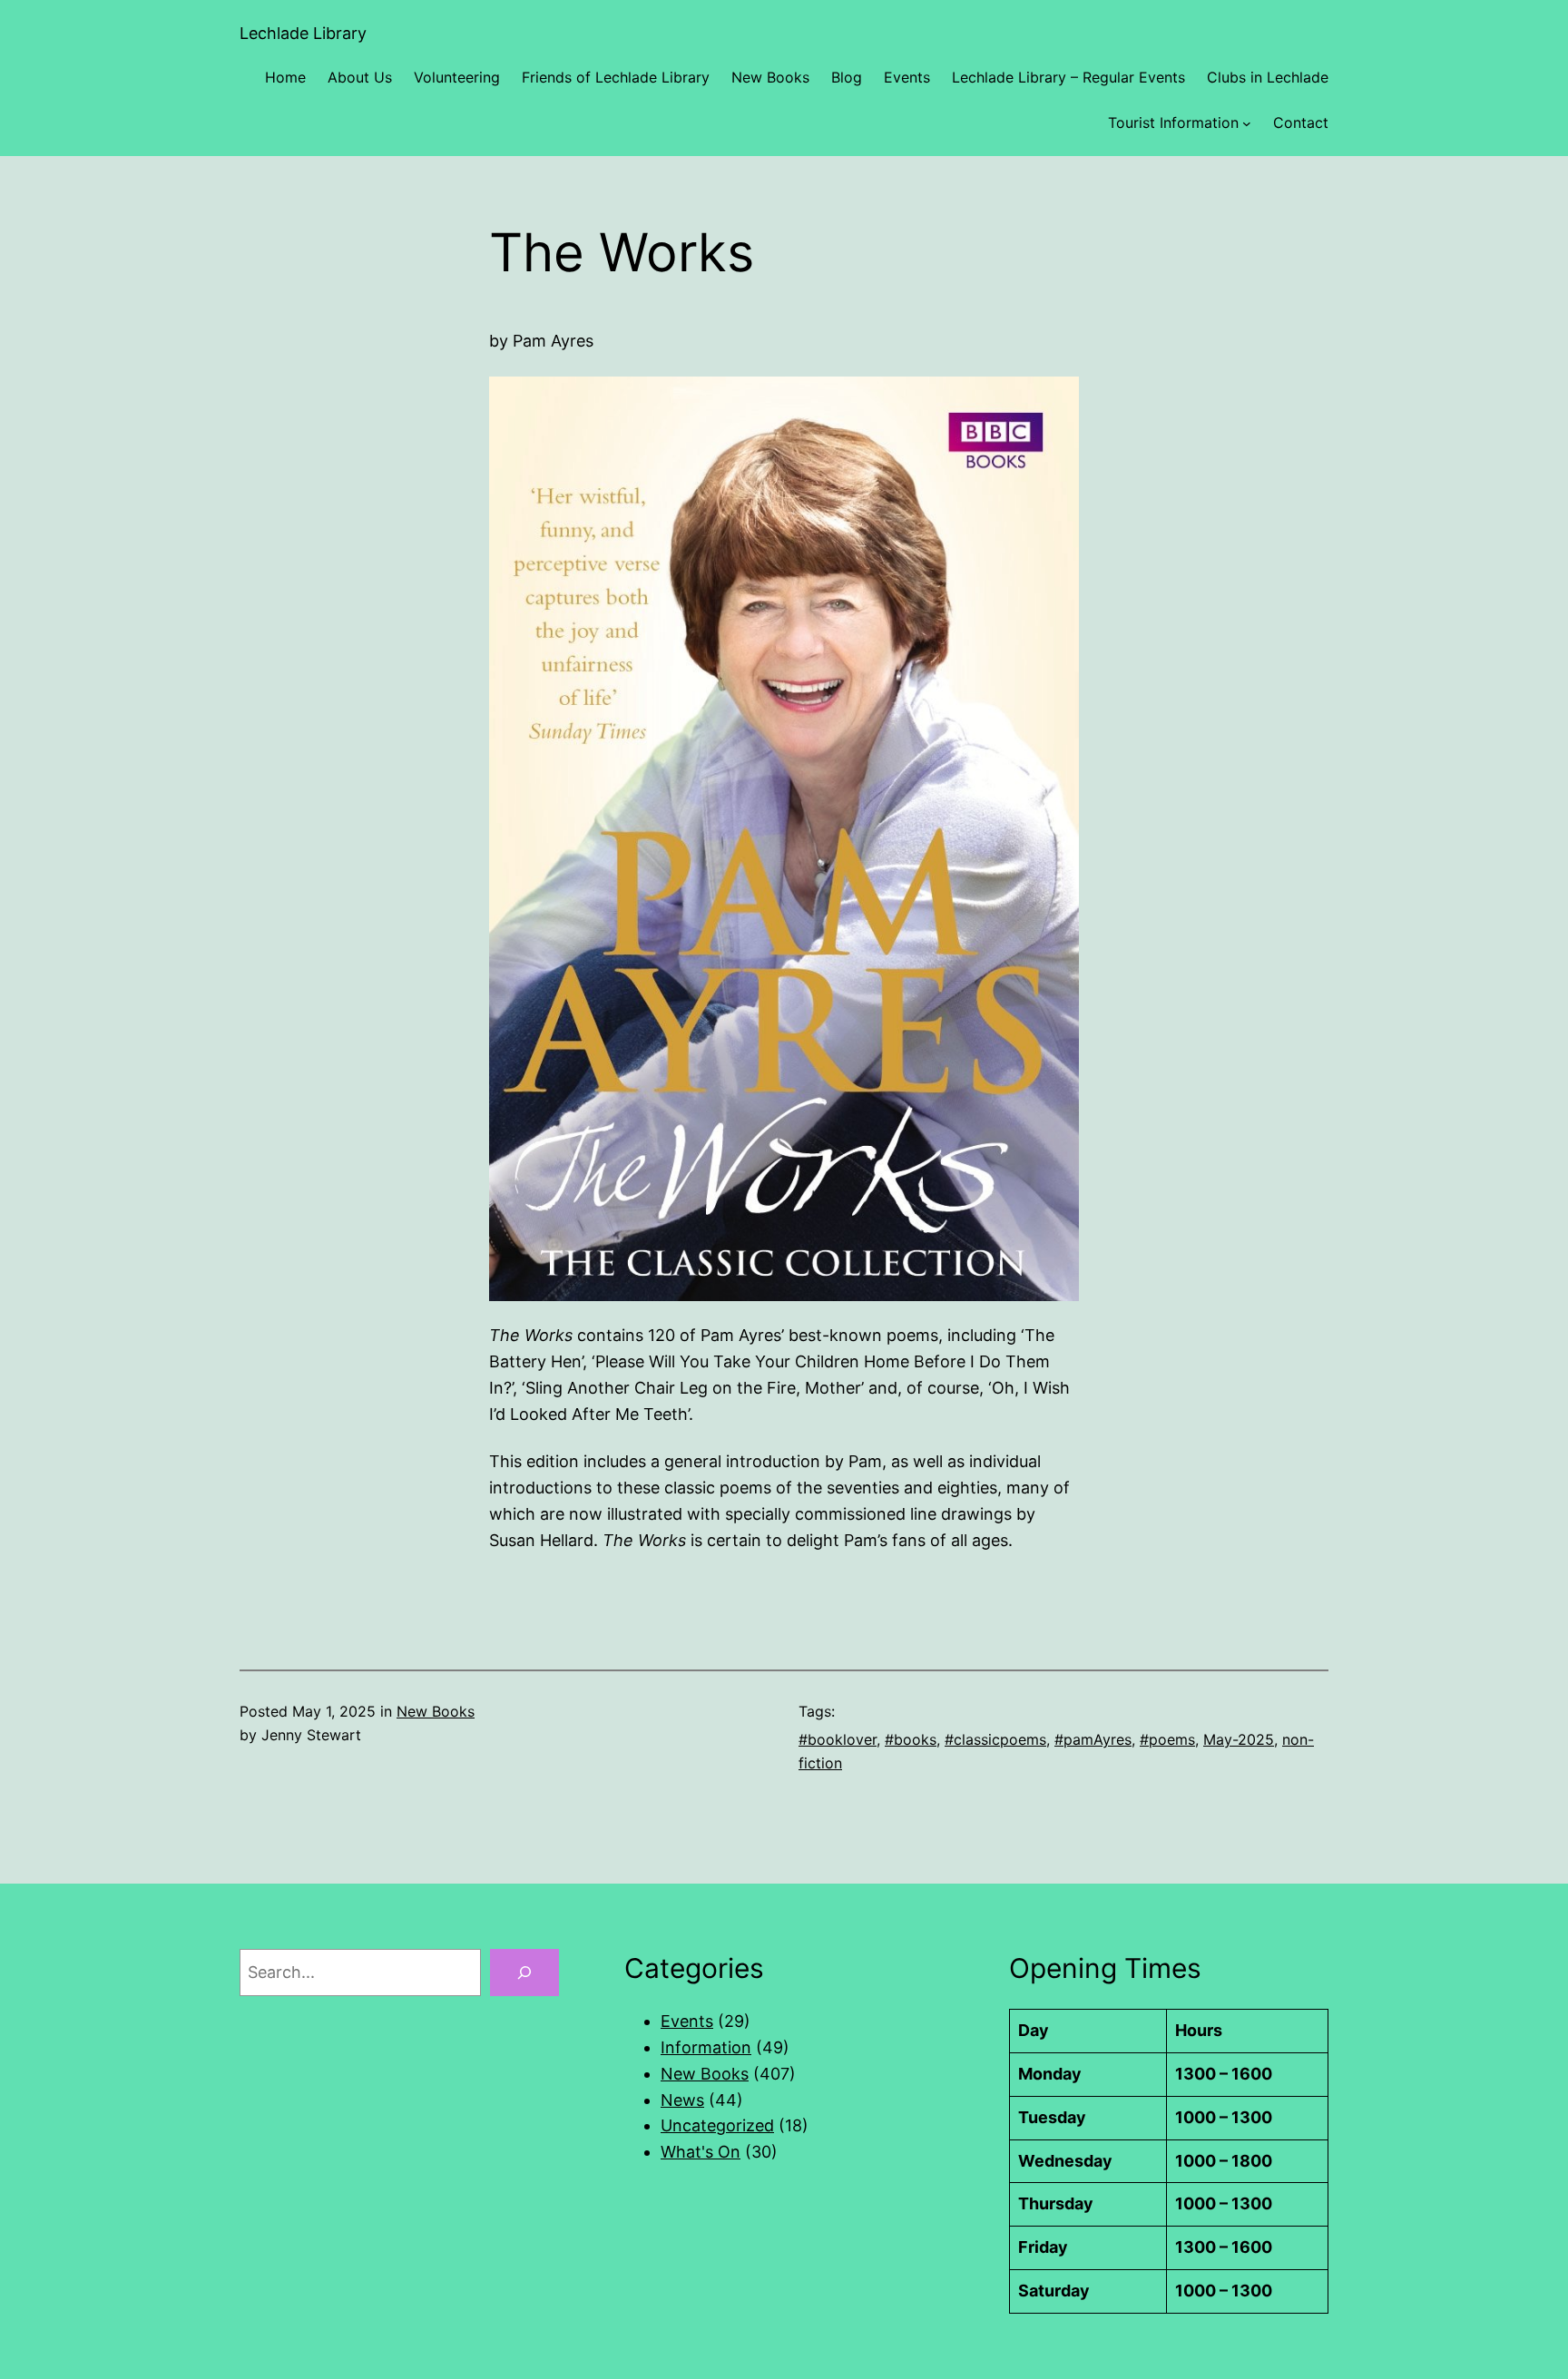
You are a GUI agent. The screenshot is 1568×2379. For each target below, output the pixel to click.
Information (706, 2047)
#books (911, 1739)
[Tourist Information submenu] (1247, 123)
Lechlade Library (303, 33)
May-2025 (1239, 1739)
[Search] (524, 1973)
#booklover (838, 1739)
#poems (1167, 1739)
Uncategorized (717, 2125)
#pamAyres (1093, 1739)
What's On (701, 2152)
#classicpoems (995, 1739)
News (682, 2100)
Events (687, 2021)
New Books (436, 1711)
